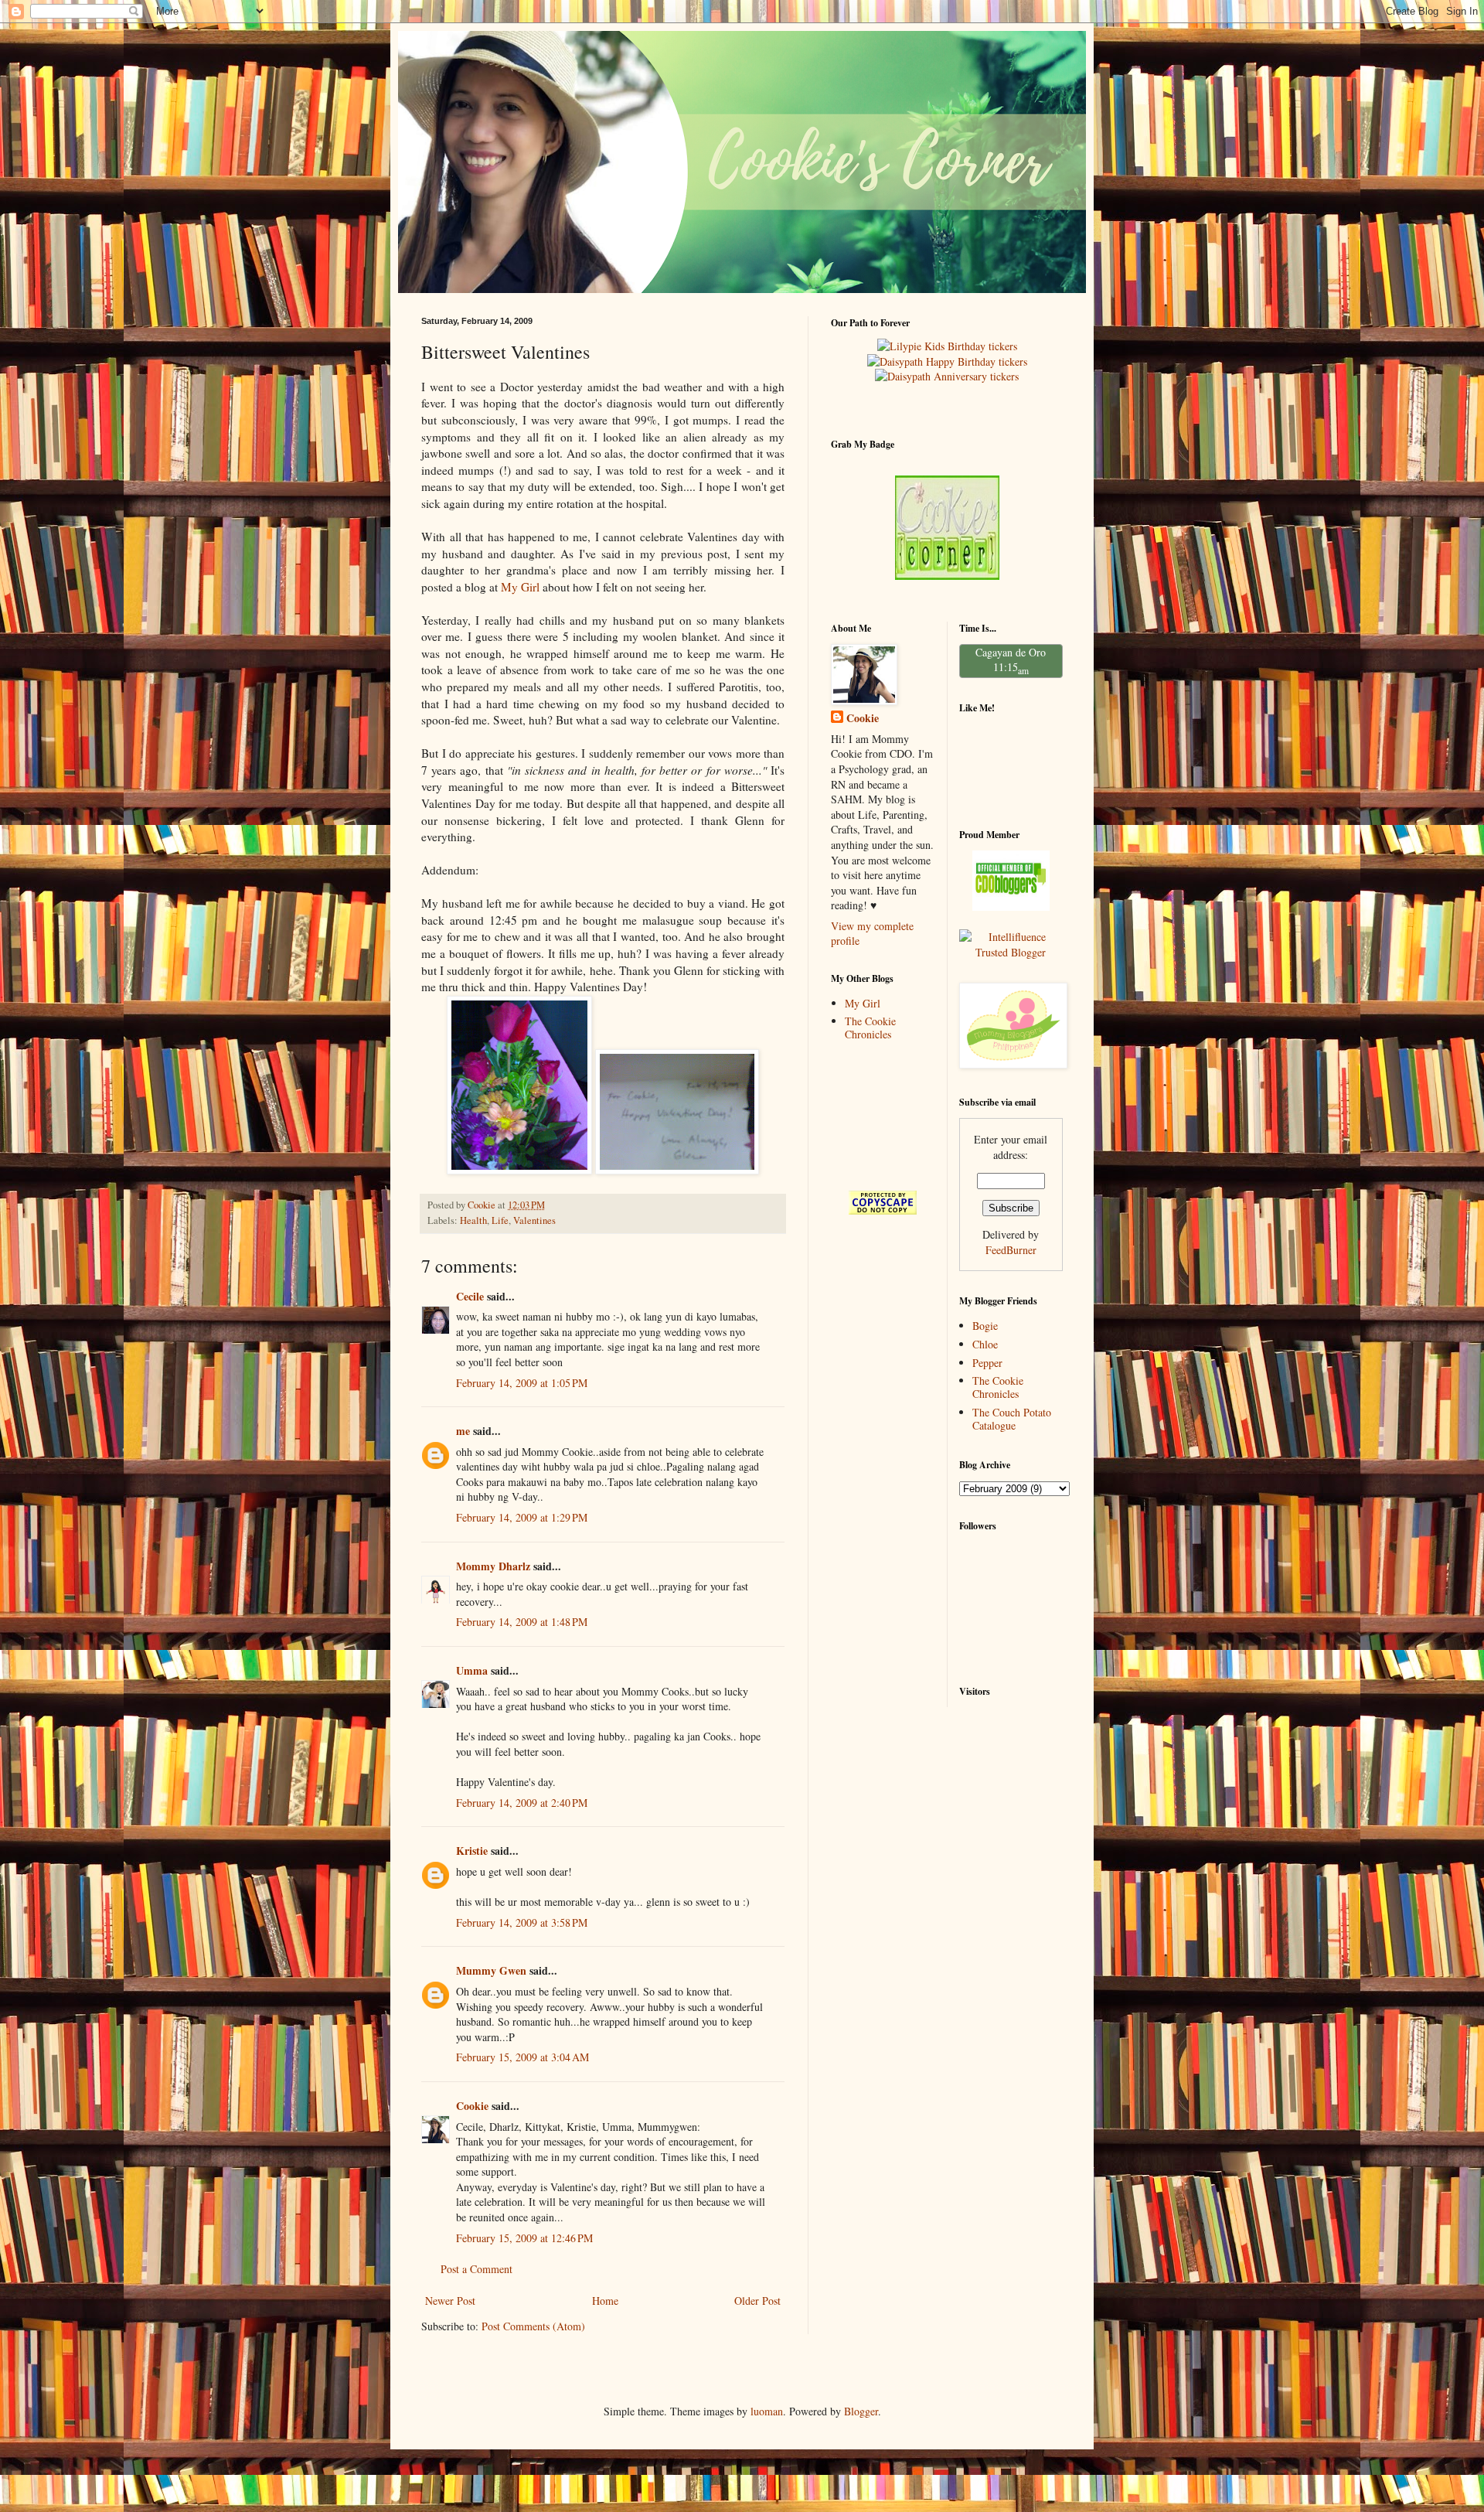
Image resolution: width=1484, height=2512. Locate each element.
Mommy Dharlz (493, 1566)
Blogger (861, 2411)
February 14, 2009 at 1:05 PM (522, 1383)
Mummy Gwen (491, 1970)
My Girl (520, 587)
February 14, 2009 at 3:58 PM (522, 1922)
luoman (767, 2411)
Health (473, 1220)
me (463, 1431)
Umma (472, 1670)
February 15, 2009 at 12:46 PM (524, 2238)
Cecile (470, 1296)
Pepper (987, 1363)
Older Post (757, 2301)
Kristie (472, 1851)
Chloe (985, 1344)
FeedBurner (1011, 1250)
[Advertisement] (879, 1115)
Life (500, 1220)
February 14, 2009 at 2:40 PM (522, 1803)
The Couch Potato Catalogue (1012, 1419)
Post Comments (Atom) (533, 2326)
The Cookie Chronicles (870, 1028)
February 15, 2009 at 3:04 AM (522, 2057)
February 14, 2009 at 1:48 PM (522, 1622)
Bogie (985, 1326)
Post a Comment (477, 2269)
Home (605, 2301)
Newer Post (450, 2301)
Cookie (472, 2106)
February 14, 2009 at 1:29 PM (522, 1517)
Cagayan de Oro (1011, 652)
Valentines (534, 1220)
